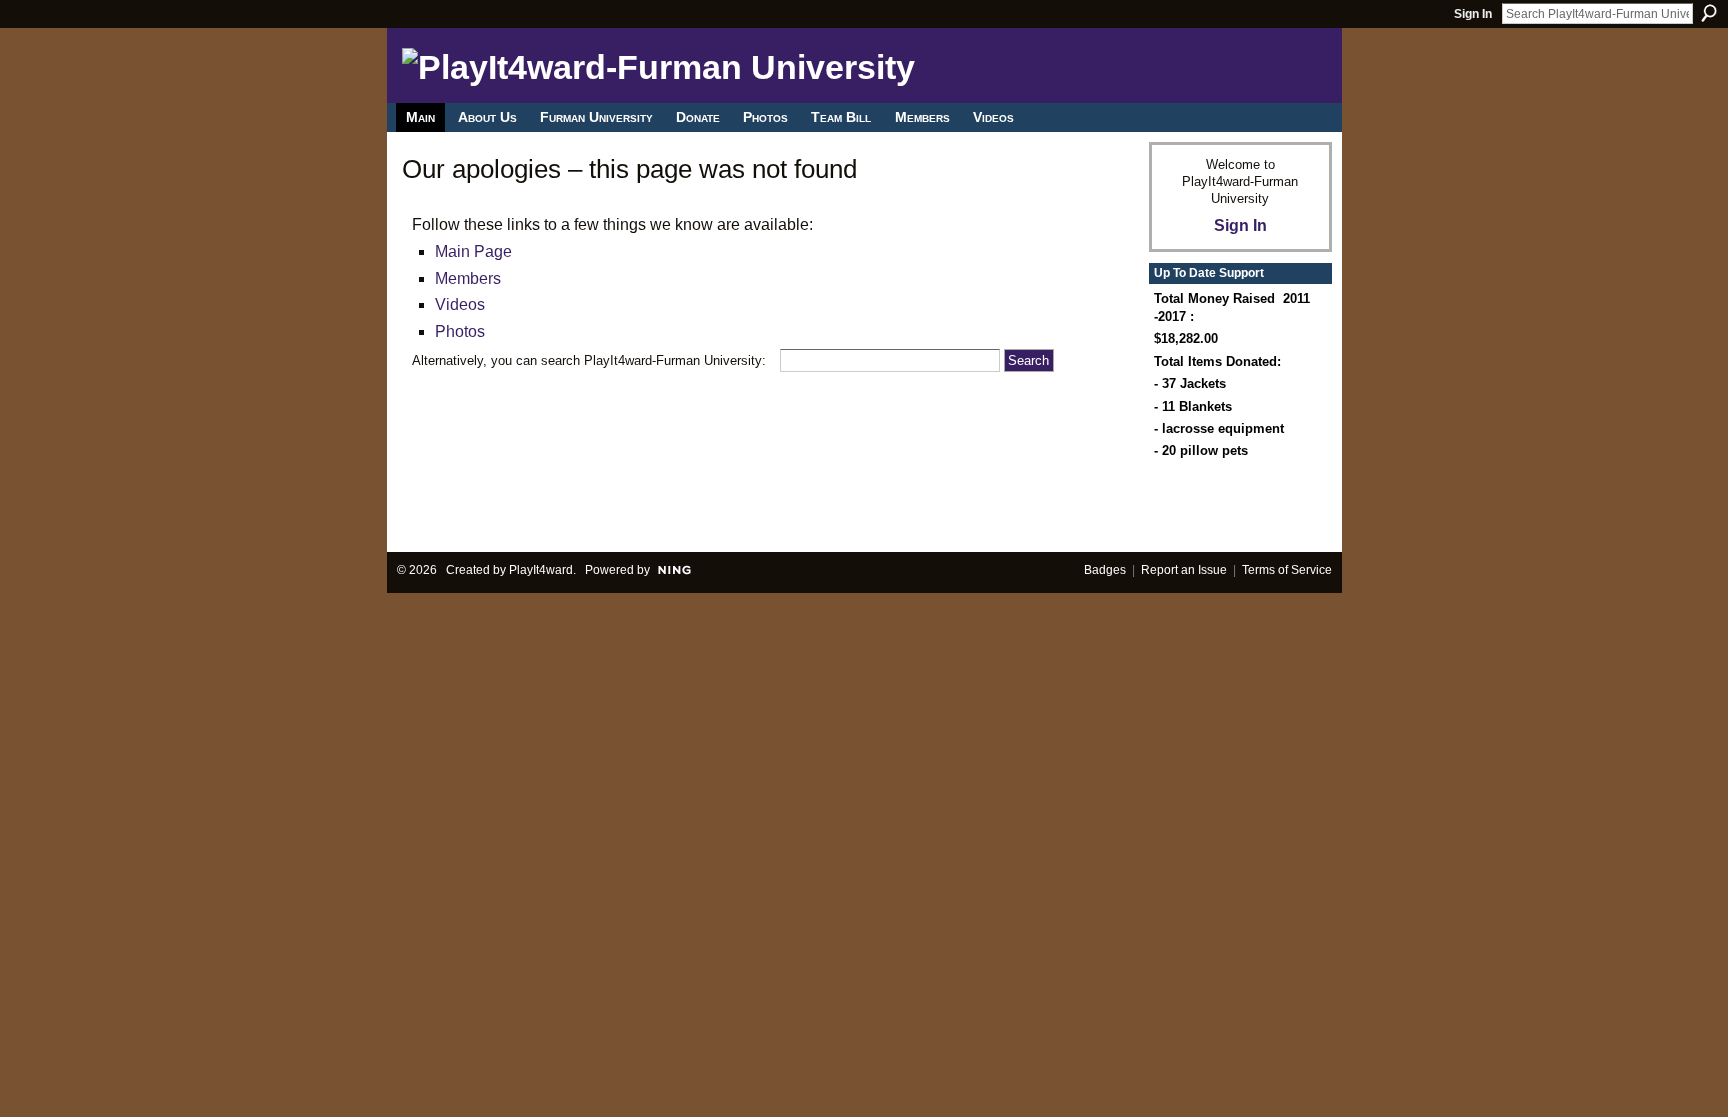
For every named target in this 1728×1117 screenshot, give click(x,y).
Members (468, 278)
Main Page (473, 251)
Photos (460, 331)
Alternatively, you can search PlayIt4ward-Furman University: (589, 360)
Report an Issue (1184, 570)
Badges (1105, 570)
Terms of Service (1287, 570)
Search (1709, 13)
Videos (460, 304)
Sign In (1473, 14)
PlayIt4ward (541, 570)
